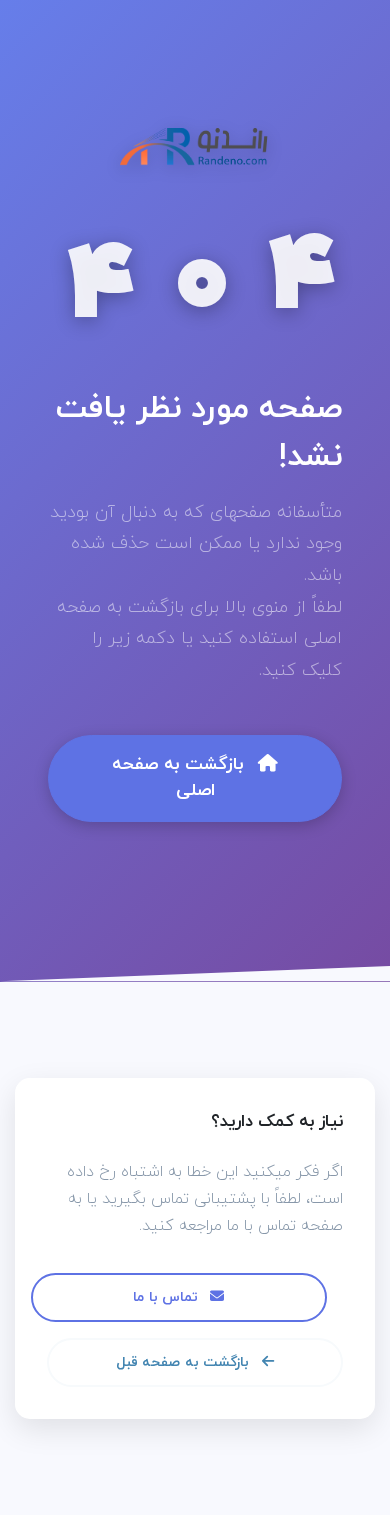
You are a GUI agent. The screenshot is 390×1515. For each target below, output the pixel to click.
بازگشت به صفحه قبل (184, 1362)
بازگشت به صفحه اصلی (181, 777)
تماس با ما (167, 1297)
